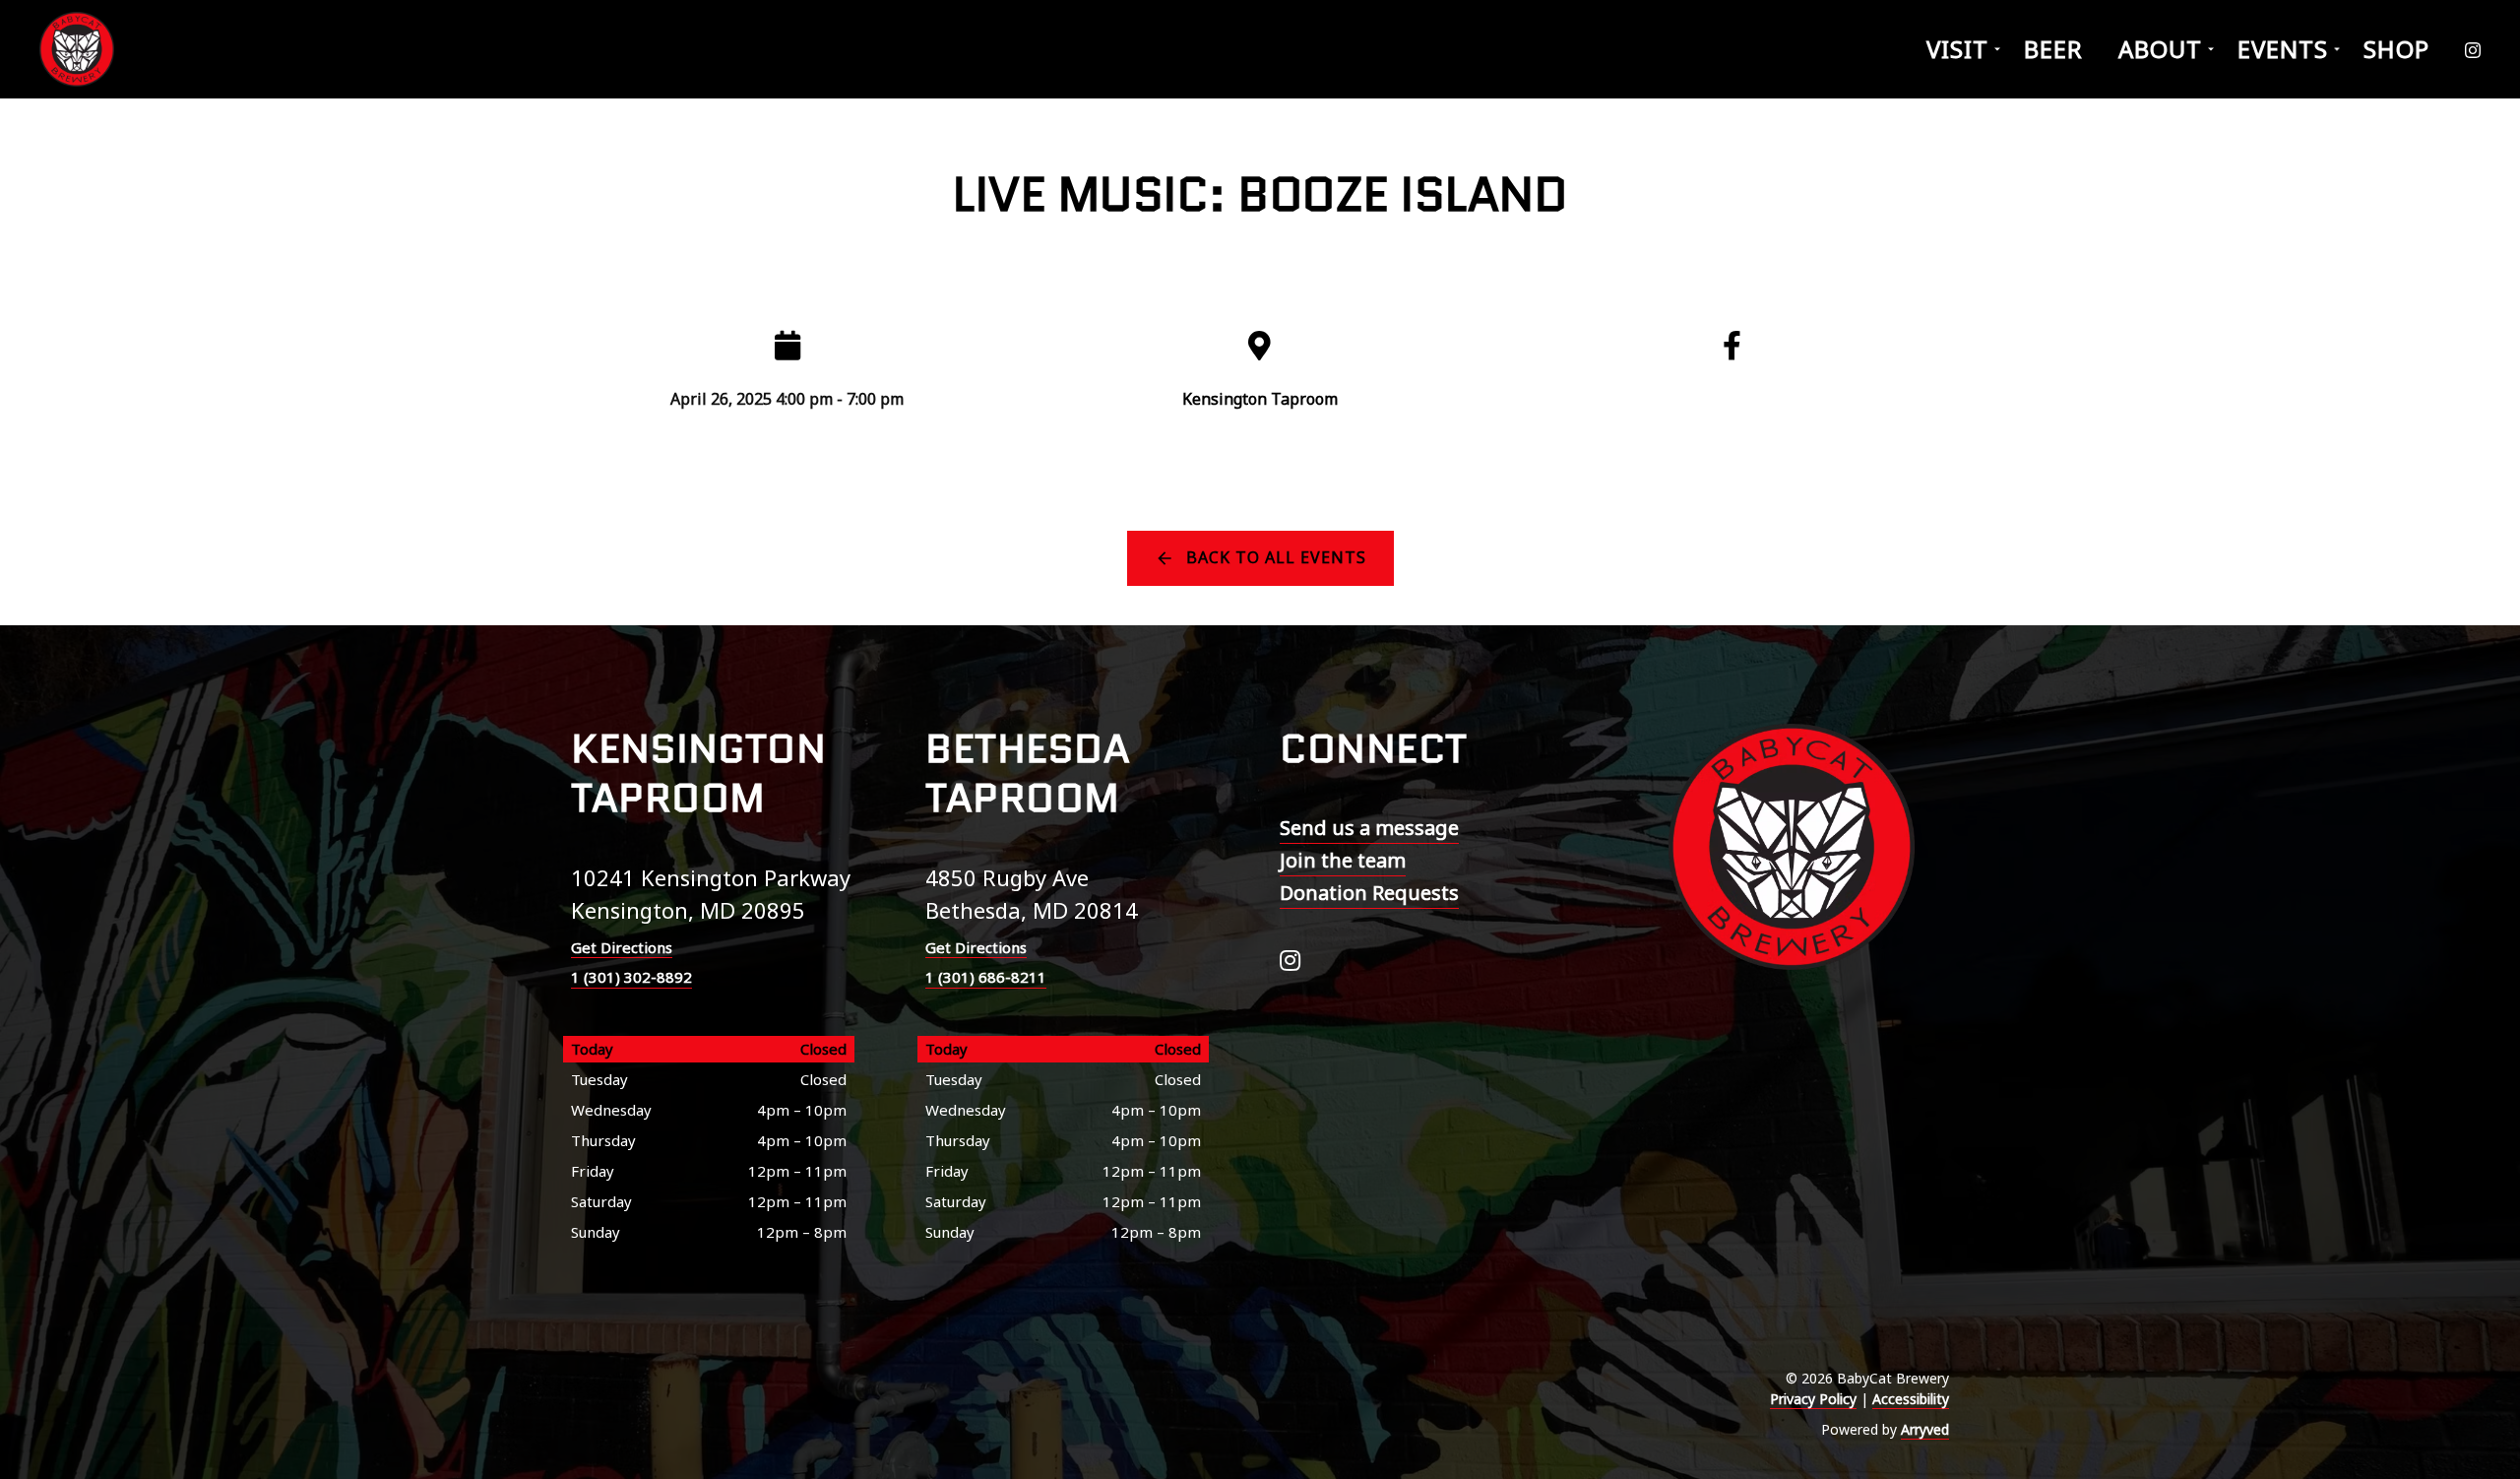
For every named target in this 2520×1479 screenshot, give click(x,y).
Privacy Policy (1813, 1399)
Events (2283, 49)
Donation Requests (1369, 893)
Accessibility (1911, 1399)
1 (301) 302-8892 (631, 977)
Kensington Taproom (1260, 399)
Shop (2396, 49)
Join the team (1343, 860)
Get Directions (622, 947)
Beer (2053, 49)
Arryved (1925, 1429)
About (2160, 49)
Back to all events (1276, 557)
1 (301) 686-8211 (986, 977)
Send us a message (1369, 828)
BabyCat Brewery (79, 49)
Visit (1957, 49)
